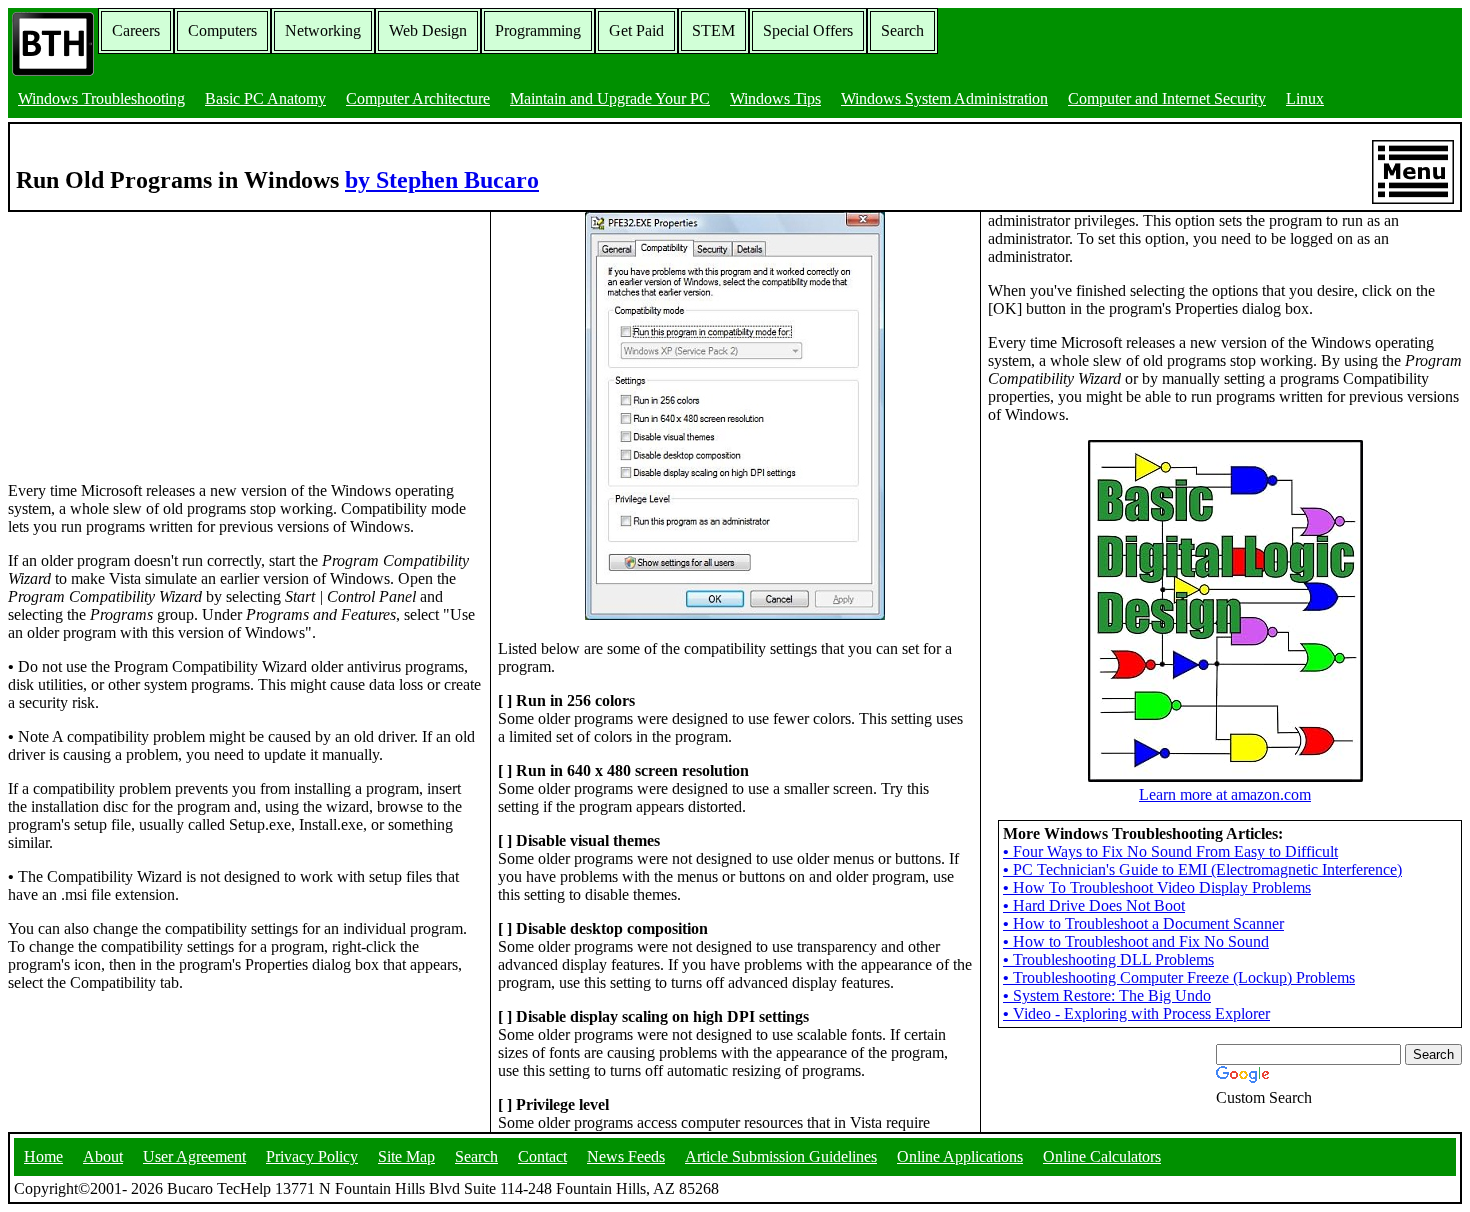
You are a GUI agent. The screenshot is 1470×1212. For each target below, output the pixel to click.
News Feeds (626, 1156)
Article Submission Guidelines (781, 1156)
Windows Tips (775, 98)
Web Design (428, 30)
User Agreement (194, 1156)
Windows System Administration (944, 98)
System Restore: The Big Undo (1107, 995)
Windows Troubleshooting (101, 98)
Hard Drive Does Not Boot (1094, 905)
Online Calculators (1102, 1156)
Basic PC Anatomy (265, 98)
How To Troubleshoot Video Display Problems (1157, 887)
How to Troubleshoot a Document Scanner (1143, 923)
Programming (538, 30)
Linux (1305, 98)
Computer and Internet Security (1167, 98)
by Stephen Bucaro (442, 180)
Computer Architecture (418, 98)
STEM (713, 30)
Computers (222, 30)
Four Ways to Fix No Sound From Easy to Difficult (1170, 851)
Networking (323, 30)
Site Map (406, 1156)
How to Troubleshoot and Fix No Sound (1136, 941)
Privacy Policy (312, 1156)
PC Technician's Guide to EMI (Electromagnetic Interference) (1202, 869)
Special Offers (808, 30)
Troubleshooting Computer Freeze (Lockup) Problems (1179, 977)
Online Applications (960, 1156)
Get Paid (636, 30)
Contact (542, 1156)
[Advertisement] (158, 337)
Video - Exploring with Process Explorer (1136, 1013)
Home (43, 1156)
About (103, 1156)
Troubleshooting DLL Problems (1108, 959)
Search (902, 30)
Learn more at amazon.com (1225, 794)
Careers (136, 30)
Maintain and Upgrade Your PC (610, 98)
